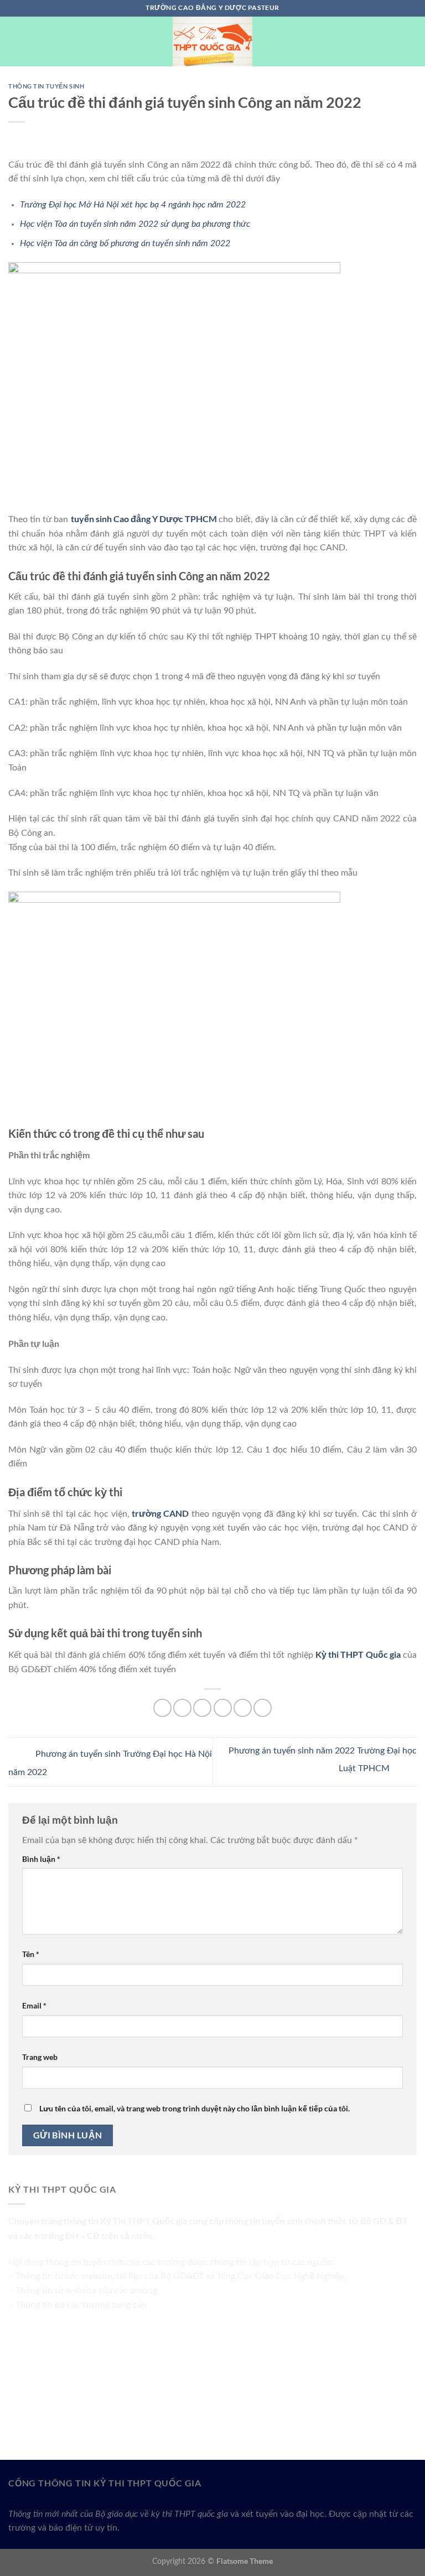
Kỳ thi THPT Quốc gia (358, 1654)
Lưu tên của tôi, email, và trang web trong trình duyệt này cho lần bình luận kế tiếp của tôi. (195, 2108)
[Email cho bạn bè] (223, 1708)
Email (34, 2005)
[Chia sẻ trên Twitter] (202, 1708)
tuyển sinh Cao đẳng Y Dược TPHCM (144, 519)
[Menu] (15, 41)
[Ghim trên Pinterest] (243, 1708)
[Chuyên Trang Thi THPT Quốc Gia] (212, 41)
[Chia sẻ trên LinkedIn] (263, 1708)
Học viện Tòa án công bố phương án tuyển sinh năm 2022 (125, 243)
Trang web (40, 2057)
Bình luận (41, 1859)
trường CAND (160, 1513)
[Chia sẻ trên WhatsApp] (162, 1708)
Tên (31, 1954)
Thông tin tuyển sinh (46, 86)
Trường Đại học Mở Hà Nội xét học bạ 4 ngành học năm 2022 (133, 205)
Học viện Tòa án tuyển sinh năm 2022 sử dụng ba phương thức (135, 224)
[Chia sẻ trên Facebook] (182, 1708)
